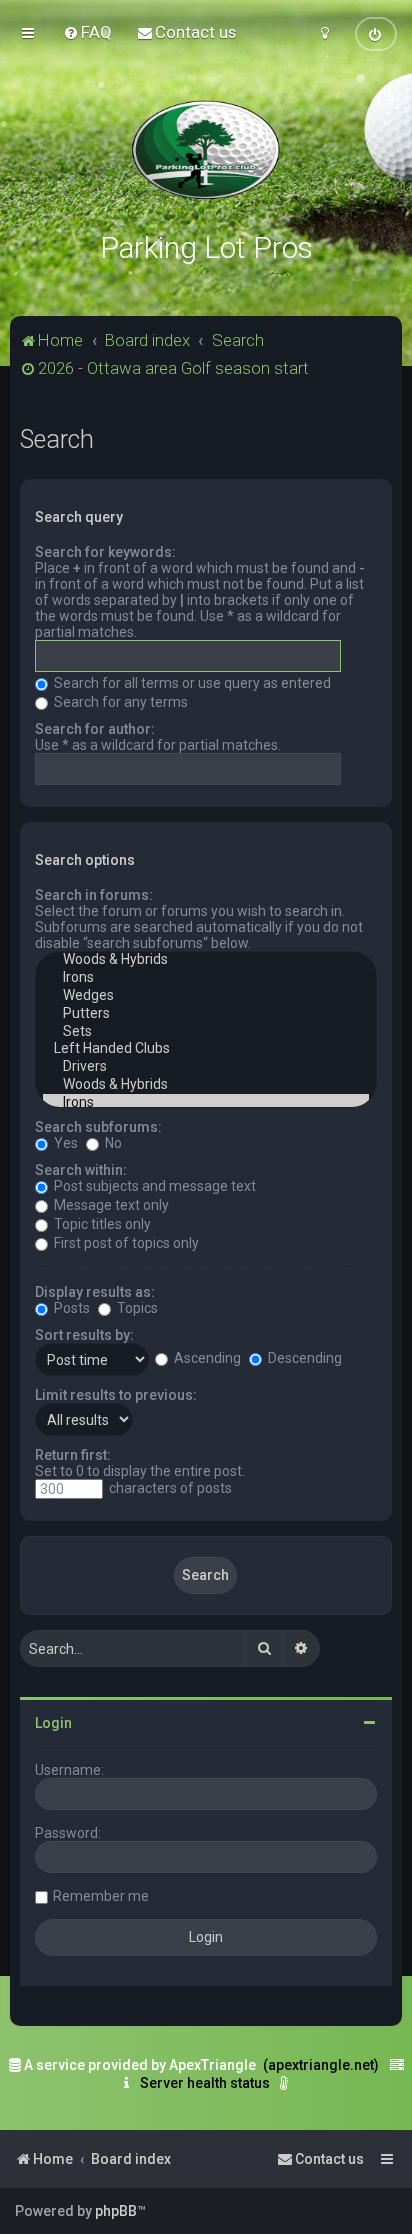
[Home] (206, 150)
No (112, 1143)
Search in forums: (94, 895)
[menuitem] (87, 32)
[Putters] (205, 1014)
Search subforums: (98, 1127)
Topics (136, 1308)
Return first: (73, 1455)
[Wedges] (205, 996)
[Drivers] (205, 1067)
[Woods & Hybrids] (205, 960)
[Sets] (205, 1032)
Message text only (110, 1205)
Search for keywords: (105, 552)
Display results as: (95, 1292)
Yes (64, 1143)
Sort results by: (84, 1335)
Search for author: (95, 729)
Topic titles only (101, 1224)
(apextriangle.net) (321, 2065)
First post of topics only (125, 1243)
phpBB (116, 2211)
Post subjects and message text (153, 1186)
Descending (303, 1358)
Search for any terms (119, 702)
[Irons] (205, 978)
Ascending (206, 1358)
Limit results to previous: (116, 1395)
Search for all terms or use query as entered (191, 683)
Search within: (81, 1170)
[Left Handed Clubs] (205, 1049)
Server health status (205, 2083)
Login (53, 1723)
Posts (70, 1308)
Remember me (101, 1896)
